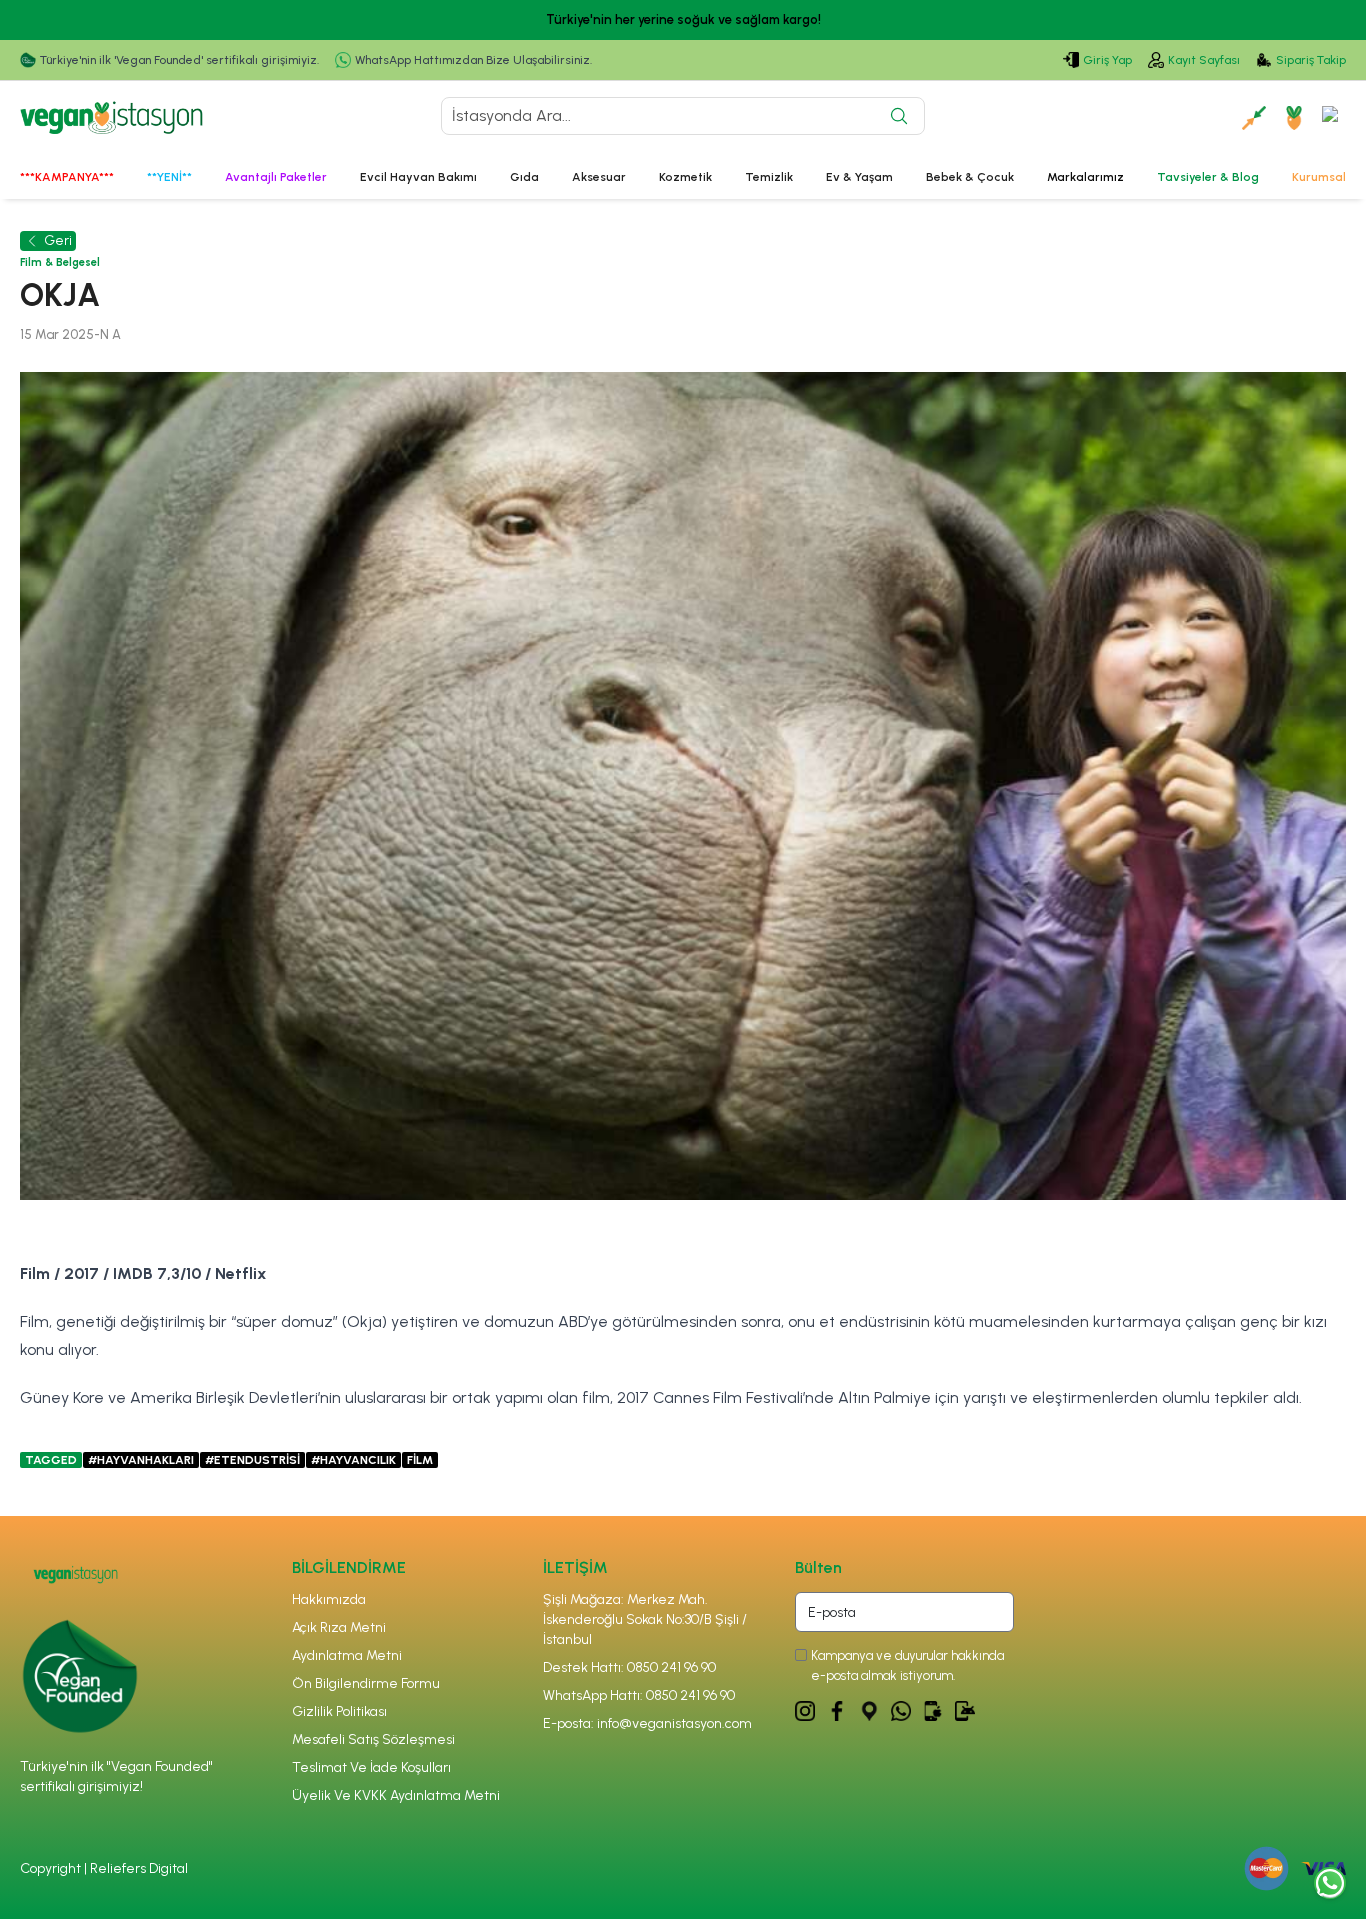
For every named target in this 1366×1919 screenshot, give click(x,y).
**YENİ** (169, 177)
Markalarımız (1085, 177)
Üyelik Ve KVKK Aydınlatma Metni (396, 1795)
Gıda (524, 177)
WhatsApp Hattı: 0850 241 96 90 (639, 1695)
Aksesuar (599, 177)
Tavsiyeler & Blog (1208, 177)
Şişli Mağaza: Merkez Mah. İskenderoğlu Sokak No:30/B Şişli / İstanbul (645, 1619)
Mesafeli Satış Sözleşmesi (373, 1739)
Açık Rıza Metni (339, 1627)
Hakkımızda (329, 1599)
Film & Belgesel (60, 262)
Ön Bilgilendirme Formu (366, 1683)
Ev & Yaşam (859, 177)
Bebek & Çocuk (970, 177)
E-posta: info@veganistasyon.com (647, 1723)
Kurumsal (1319, 177)
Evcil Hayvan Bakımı (418, 177)
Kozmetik (685, 177)
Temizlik (769, 177)
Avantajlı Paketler (276, 177)
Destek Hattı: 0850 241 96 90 (629, 1667)
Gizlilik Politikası (339, 1711)
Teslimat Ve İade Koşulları (371, 1767)
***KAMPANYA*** (67, 177)
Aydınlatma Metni (347, 1655)
